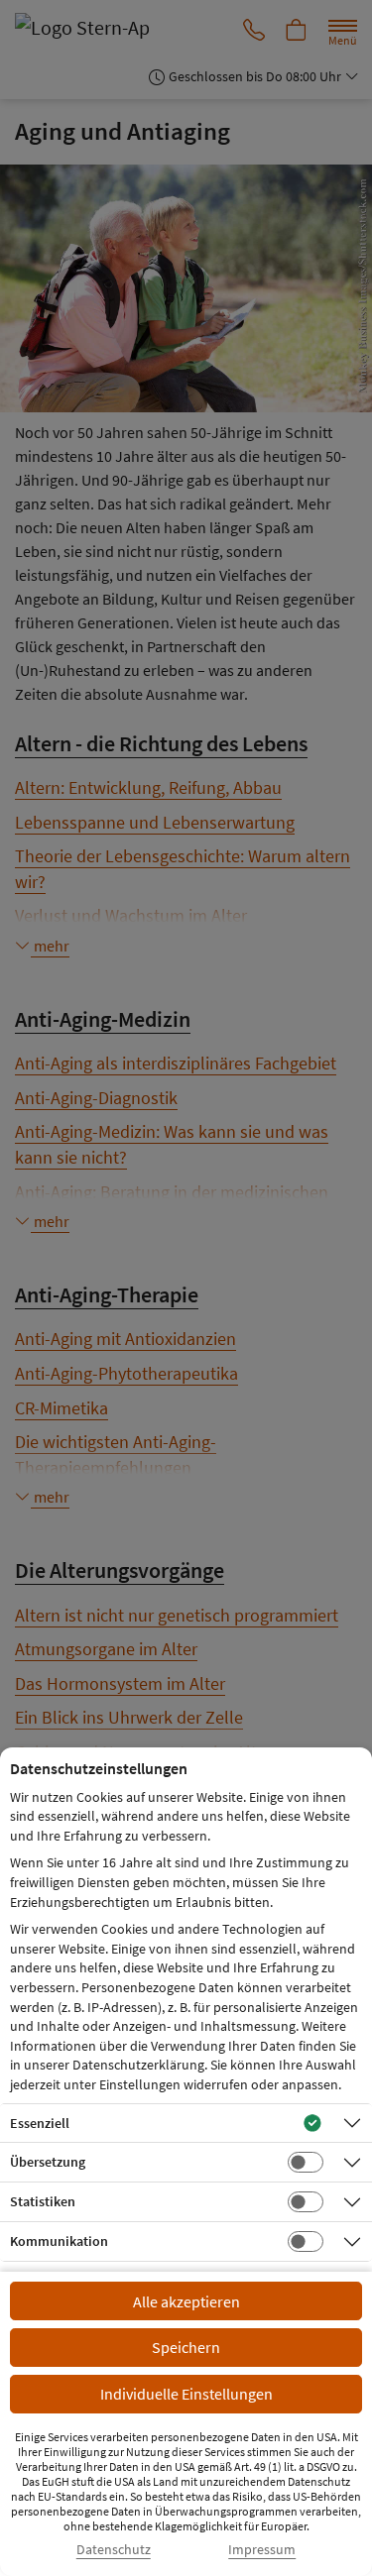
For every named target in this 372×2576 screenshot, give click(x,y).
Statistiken (43, 2201)
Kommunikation (59, 2241)
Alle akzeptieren (186, 2301)
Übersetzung (48, 2162)
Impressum (262, 2550)
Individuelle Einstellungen (186, 2394)
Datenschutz (114, 2550)
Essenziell (40, 2123)
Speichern (186, 2347)
